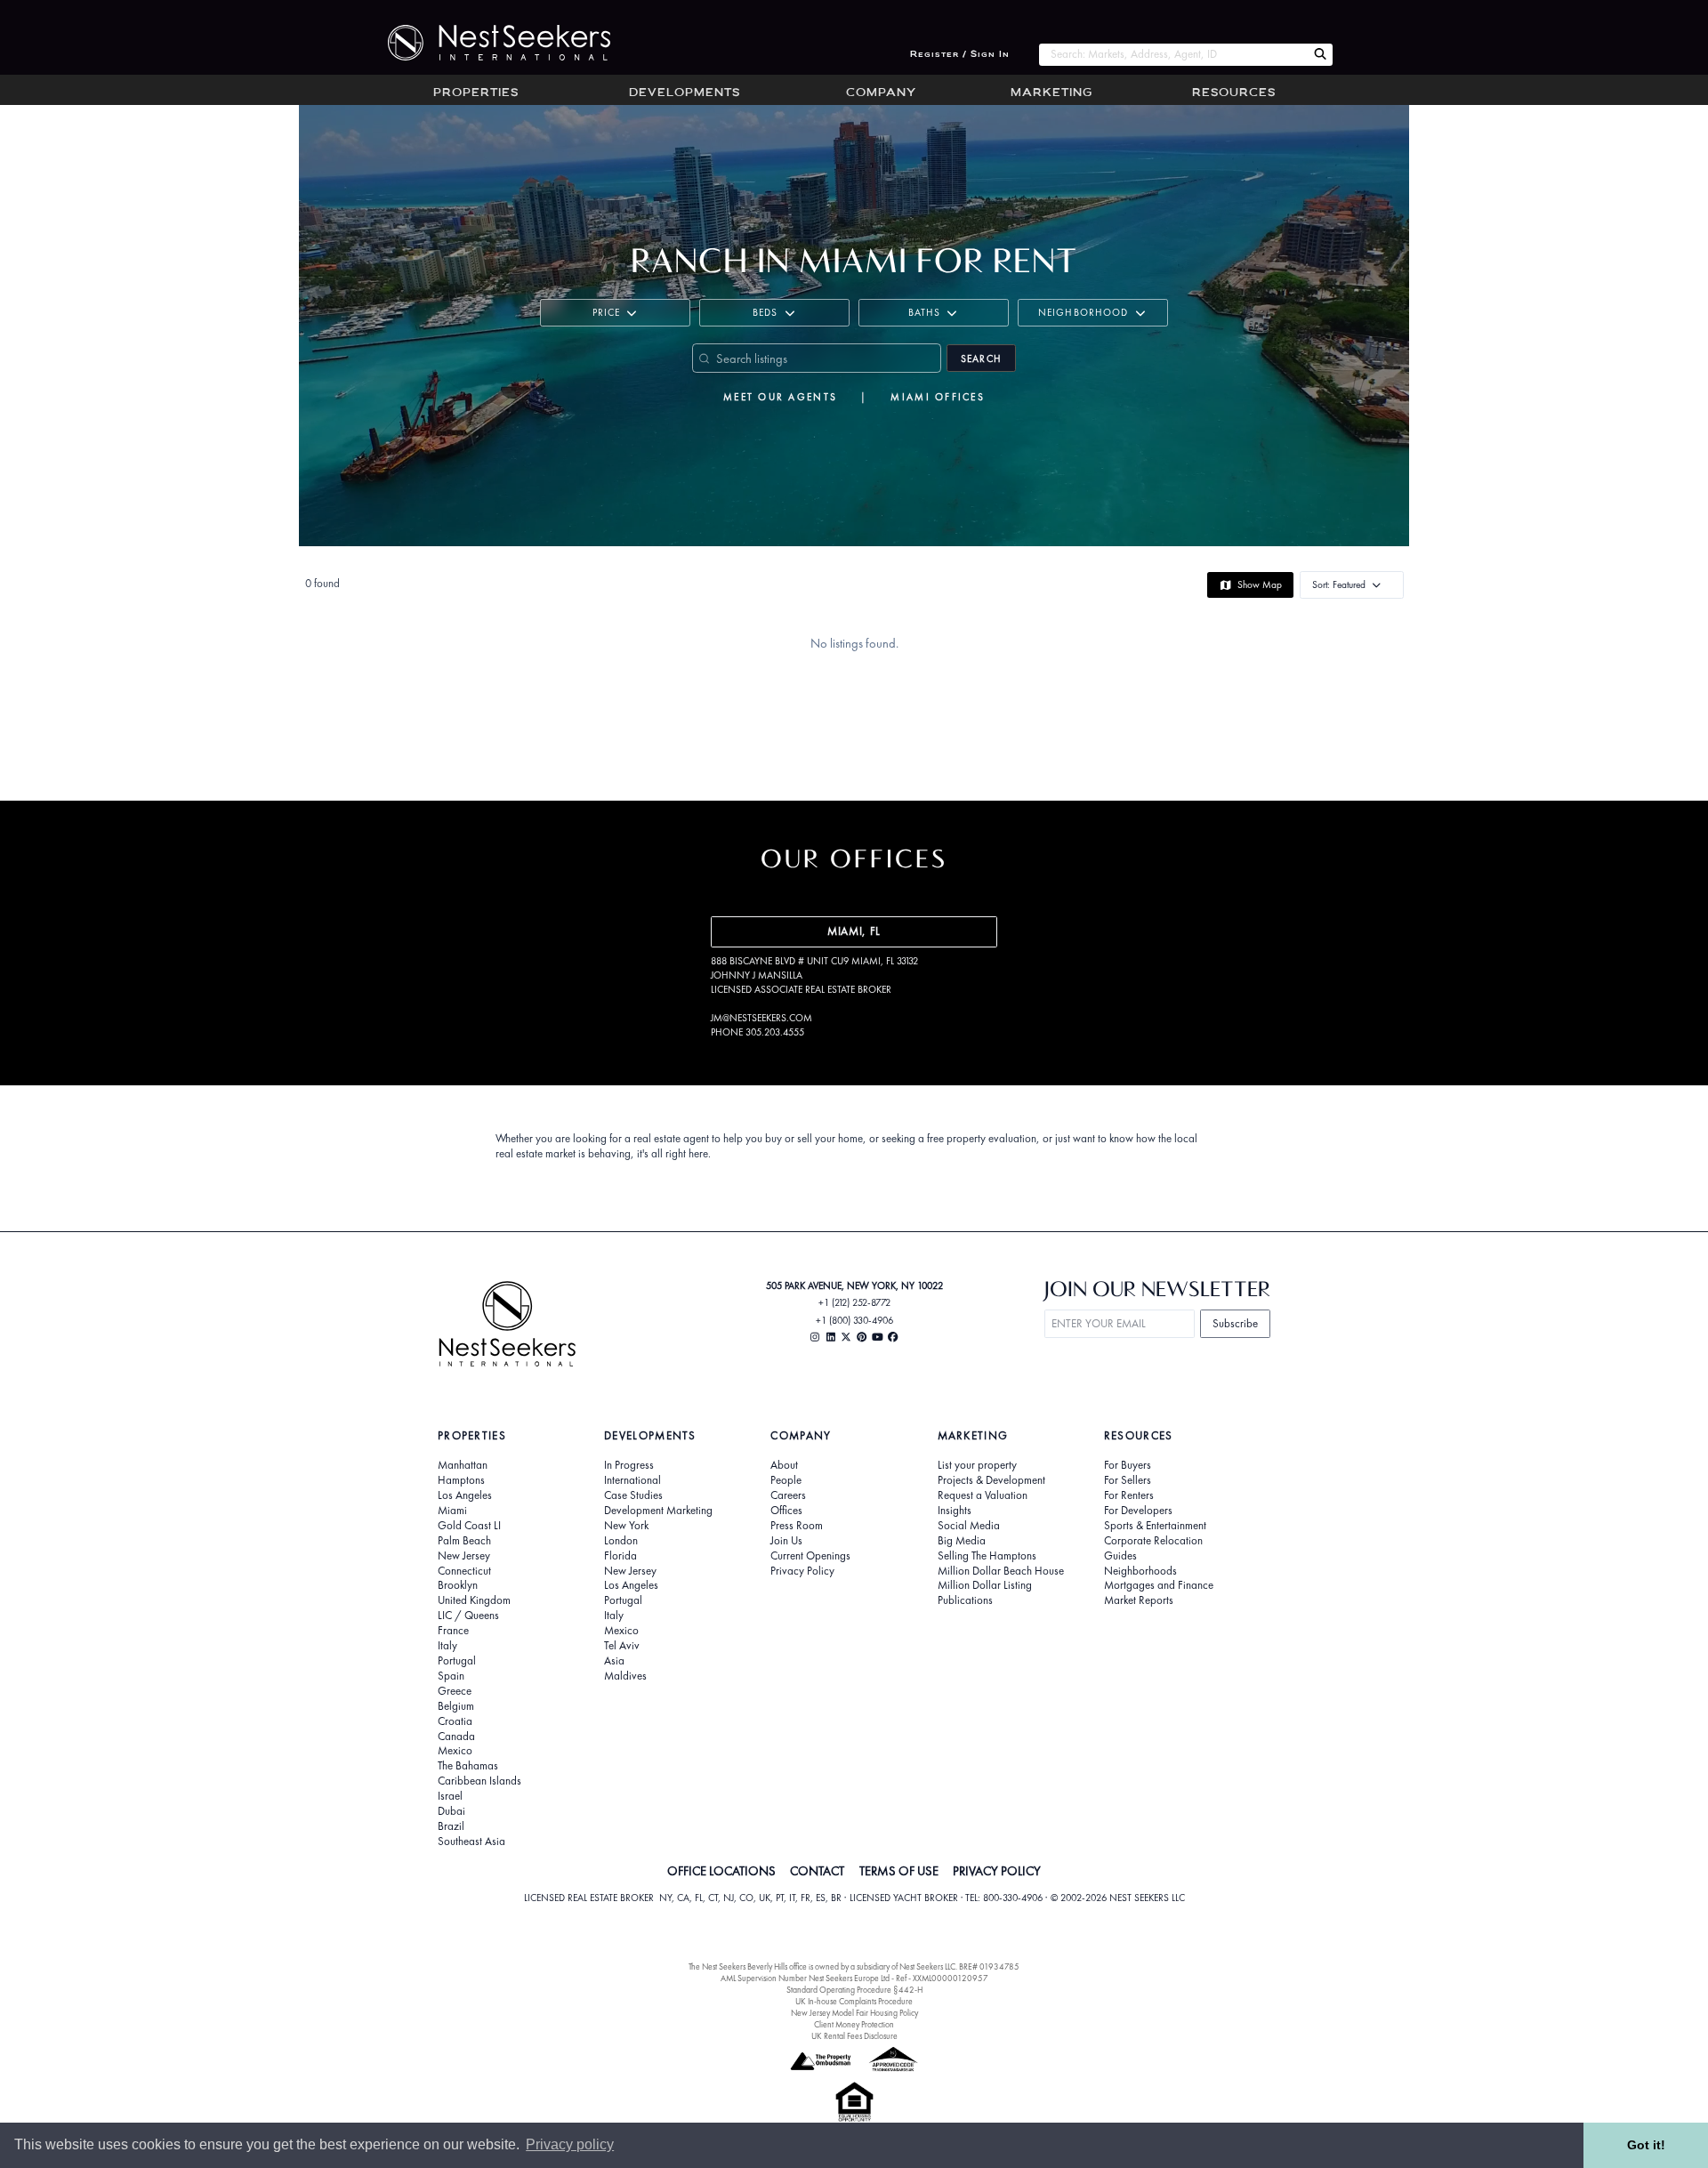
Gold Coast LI (469, 1526)
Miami (452, 1511)
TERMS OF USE (899, 1871)
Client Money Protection (854, 2024)
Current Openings (810, 1556)
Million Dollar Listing (985, 1585)
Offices (786, 1511)
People (786, 1480)
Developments (685, 93)
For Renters (1129, 1495)
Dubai (451, 1811)
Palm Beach (464, 1541)
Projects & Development (991, 1480)
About (784, 1465)
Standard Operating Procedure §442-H (854, 1990)
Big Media (962, 1541)
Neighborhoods (1140, 1571)
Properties (476, 93)
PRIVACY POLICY (997, 1871)
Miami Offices (938, 397)
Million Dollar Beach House (1001, 1571)
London (621, 1541)
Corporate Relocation (1153, 1541)
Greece (455, 1691)
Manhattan (463, 1465)
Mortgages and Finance (1159, 1585)
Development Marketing (658, 1511)
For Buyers (1128, 1465)
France (453, 1631)
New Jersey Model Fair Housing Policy (854, 2013)
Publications (965, 1600)
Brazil (451, 1826)
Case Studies (633, 1495)
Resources (1234, 93)
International (632, 1480)
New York (626, 1526)
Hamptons (461, 1480)
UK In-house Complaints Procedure (854, 2001)
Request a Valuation (983, 1495)
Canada (456, 1737)
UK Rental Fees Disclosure (854, 2036)
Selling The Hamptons (987, 1556)
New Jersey (464, 1556)
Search (981, 359)
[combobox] (1173, 55)
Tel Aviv (622, 1646)
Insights (955, 1511)
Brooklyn (458, 1585)
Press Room (797, 1526)
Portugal (457, 1661)
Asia (614, 1661)
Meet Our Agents (780, 397)
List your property (977, 1465)
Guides (1120, 1556)
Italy (447, 1646)
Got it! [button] (1646, 2145)
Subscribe (1235, 1323)
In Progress (629, 1465)
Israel (450, 1796)
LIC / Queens (468, 1616)
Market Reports (1139, 1600)
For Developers (1138, 1511)
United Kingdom (474, 1600)
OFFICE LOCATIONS (721, 1871)
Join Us (786, 1541)
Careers (788, 1495)
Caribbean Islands (479, 1781)
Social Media (969, 1526)
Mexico (455, 1751)
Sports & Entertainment (1155, 1526)
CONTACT (817, 1871)
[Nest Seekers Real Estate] (487, 43)
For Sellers (1128, 1480)
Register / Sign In (960, 55)
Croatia (455, 1721)
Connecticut (464, 1571)
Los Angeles (465, 1495)
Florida (620, 1556)
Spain (451, 1676)
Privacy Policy (802, 1571)
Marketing (1051, 93)
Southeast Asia (471, 1842)
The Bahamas (468, 1766)
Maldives (625, 1676)
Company (881, 93)
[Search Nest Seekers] (1320, 55)
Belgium (456, 1706)
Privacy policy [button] (570, 2144)
